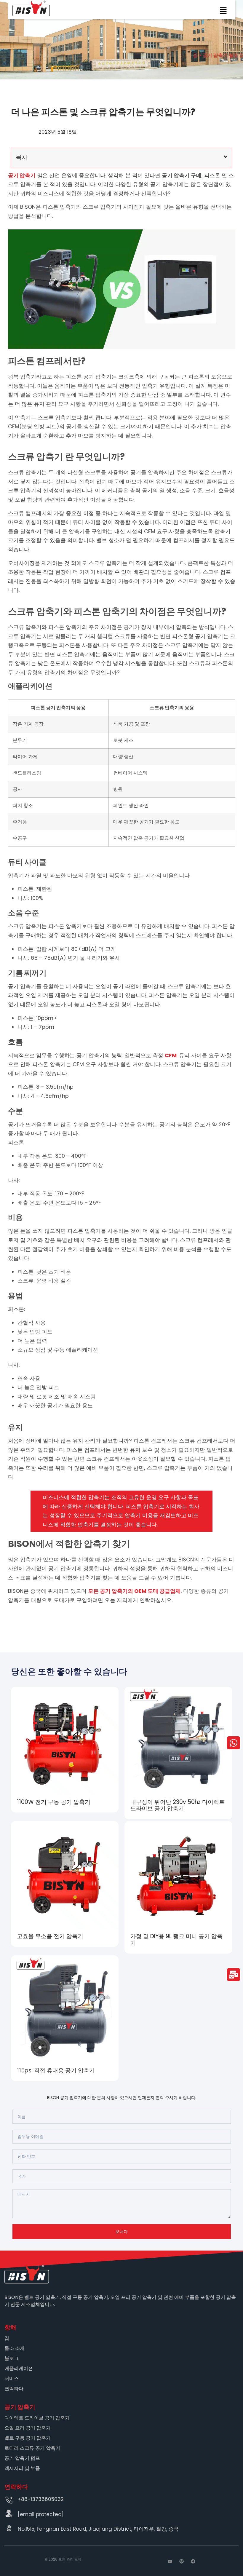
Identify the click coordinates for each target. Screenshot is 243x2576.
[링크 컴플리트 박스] (65, 1750)
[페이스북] (193, 2561)
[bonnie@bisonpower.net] (9, 2513)
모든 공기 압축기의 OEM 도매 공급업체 (134, 1591)
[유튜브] (170, 2561)
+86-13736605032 (41, 2499)
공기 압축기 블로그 (223, 55)
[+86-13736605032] (9, 2500)
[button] (223, 12)
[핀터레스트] (182, 2561)
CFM (171, 1055)
